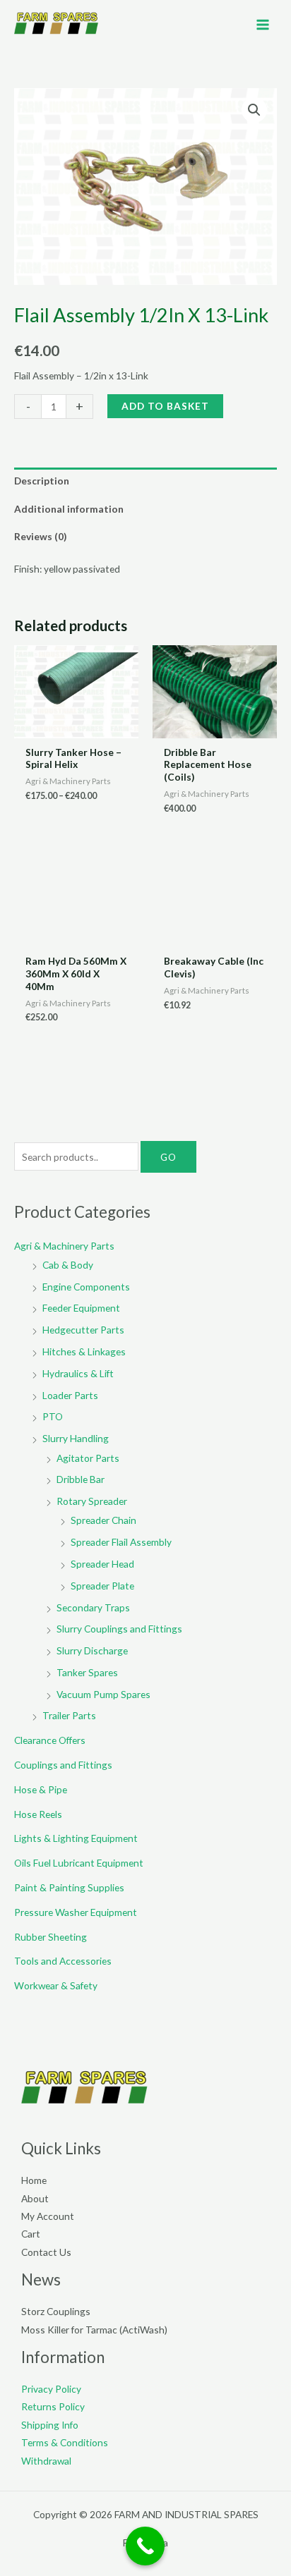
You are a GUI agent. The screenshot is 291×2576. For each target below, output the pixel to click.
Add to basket (165, 406)
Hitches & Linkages (84, 1351)
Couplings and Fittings (63, 1765)
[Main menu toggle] (263, 24)
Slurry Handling (76, 1438)
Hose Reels (38, 1814)
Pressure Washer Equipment (76, 1912)
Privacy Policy (51, 2389)
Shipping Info (50, 2425)
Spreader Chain (103, 1520)
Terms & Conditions (65, 2442)
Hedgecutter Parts (83, 1330)
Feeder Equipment (81, 1308)
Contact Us (46, 2252)
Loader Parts (70, 1395)
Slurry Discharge (92, 1650)
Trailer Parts (69, 1715)
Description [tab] (42, 481)
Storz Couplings (56, 2311)
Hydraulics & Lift (78, 1373)
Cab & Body (68, 1265)
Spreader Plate (102, 1586)
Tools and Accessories (63, 1961)
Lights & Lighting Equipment (76, 1838)
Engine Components (86, 1287)
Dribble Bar (81, 1479)
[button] (254, 110)
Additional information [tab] (69, 509)
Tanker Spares (87, 1672)
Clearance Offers (50, 1740)
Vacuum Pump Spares (103, 1694)
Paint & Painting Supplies (69, 1887)
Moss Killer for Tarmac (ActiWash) (94, 2330)
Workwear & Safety (56, 1985)
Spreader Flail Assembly (121, 1542)
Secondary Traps (93, 1607)
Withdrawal (46, 2461)
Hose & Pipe (41, 1789)
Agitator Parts (88, 1458)
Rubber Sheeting (51, 1937)
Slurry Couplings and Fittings (119, 1629)
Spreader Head (102, 1564)
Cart (31, 2234)
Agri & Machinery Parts (64, 1246)
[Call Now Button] (145, 2546)
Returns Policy (53, 2406)
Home (34, 2180)
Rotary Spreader (92, 1501)
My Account (48, 2216)
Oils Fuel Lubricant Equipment (79, 1863)
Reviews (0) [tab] (40, 536)
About (35, 2198)
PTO (53, 1416)
